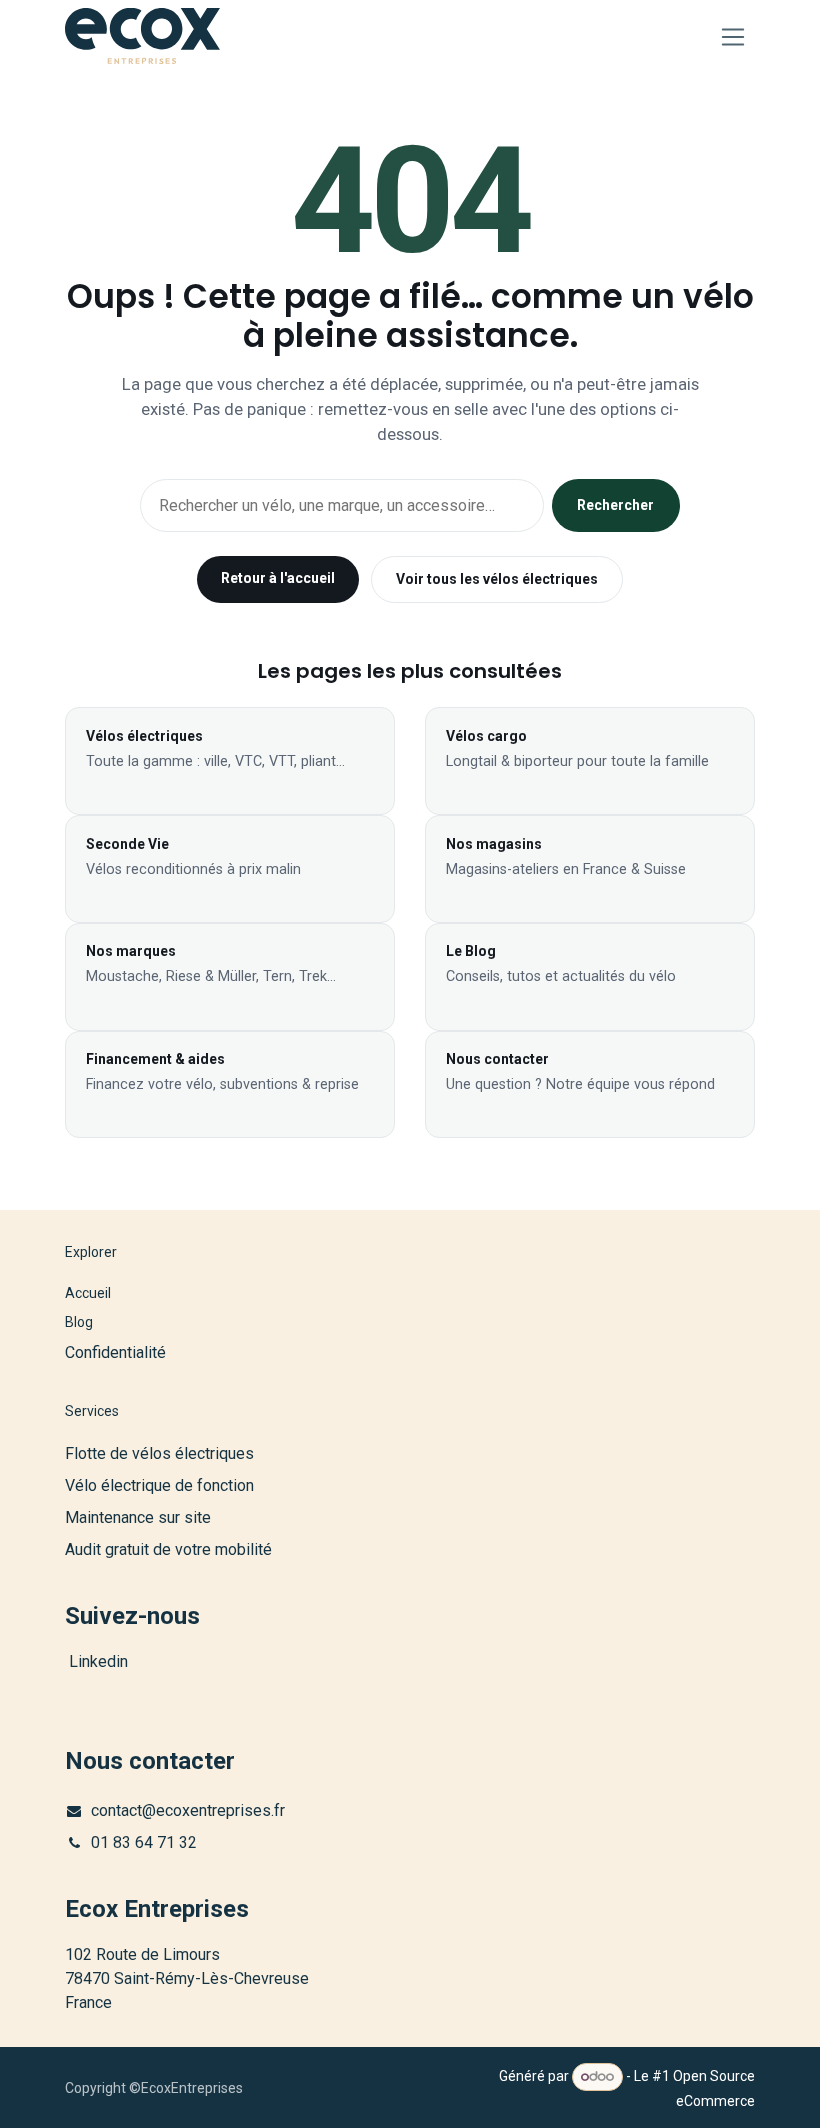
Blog (79, 1322)
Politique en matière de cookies (163, 2095)
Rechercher (615, 505)
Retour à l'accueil (278, 578)
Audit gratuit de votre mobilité (168, 1549)
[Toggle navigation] (733, 36)
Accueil (88, 1293)
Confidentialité (115, 1352)
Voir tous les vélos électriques (497, 579)
